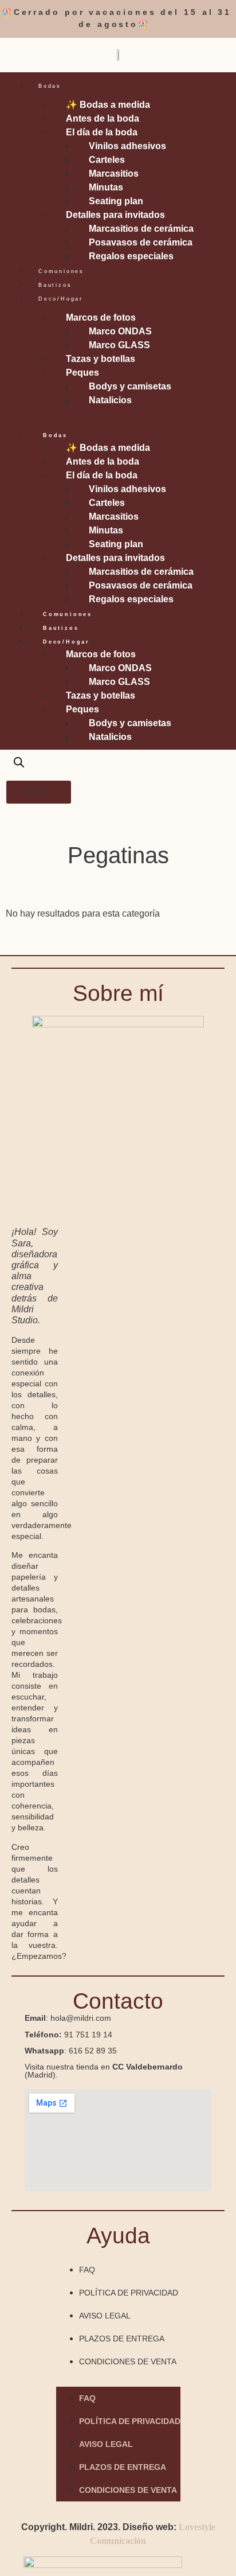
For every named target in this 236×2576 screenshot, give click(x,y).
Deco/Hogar (61, 299)
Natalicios (110, 400)
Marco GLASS (119, 345)
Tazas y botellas (101, 359)
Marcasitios (114, 174)
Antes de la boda (103, 118)
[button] (118, 414)
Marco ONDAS (120, 331)
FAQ (87, 2270)
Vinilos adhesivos (127, 146)
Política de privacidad (129, 2293)
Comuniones (61, 271)
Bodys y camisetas (130, 386)
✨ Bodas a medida (108, 105)
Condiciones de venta (128, 2361)
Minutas (106, 187)
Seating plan (116, 201)
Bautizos (55, 285)
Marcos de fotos (101, 317)
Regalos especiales (131, 256)
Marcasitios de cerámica (141, 229)
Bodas (50, 86)
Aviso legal (105, 2316)
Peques (82, 373)
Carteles (107, 160)
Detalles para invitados (115, 215)
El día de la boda (102, 132)
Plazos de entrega (122, 2339)
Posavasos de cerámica (141, 242)
